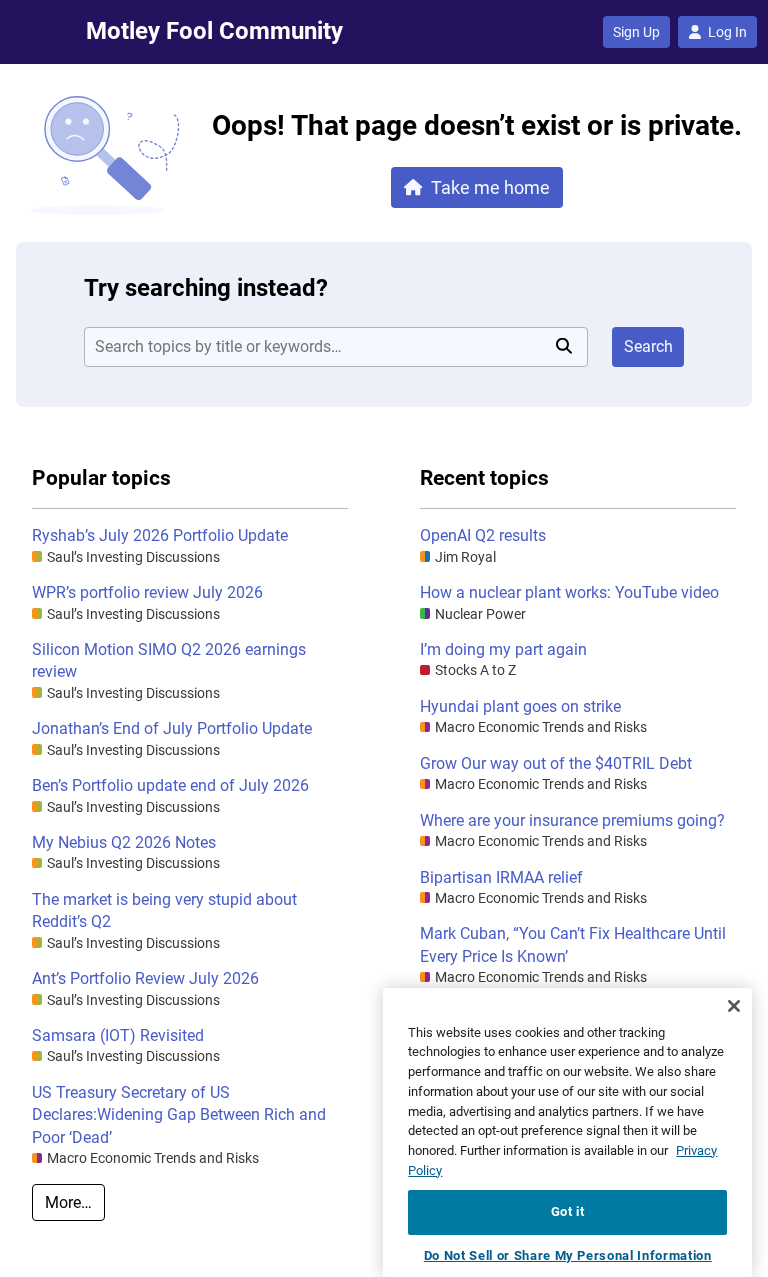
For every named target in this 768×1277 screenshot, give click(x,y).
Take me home (490, 187)
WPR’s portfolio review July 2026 (147, 592)
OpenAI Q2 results (483, 535)
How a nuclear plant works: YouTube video (569, 592)
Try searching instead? (206, 288)
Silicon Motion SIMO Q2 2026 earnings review (169, 660)
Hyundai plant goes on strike (520, 706)
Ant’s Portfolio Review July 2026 (145, 978)
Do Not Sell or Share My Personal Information (568, 1255)
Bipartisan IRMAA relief (501, 877)
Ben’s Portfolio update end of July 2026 (170, 785)
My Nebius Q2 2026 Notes (124, 842)
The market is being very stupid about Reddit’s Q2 (164, 910)
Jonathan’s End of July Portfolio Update (172, 728)
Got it (568, 1211)
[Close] (734, 1006)
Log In (727, 32)
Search (648, 346)
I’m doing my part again (503, 649)
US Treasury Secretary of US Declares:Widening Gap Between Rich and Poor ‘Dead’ (179, 1115)
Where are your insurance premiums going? (572, 820)
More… (68, 1202)
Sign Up (636, 32)
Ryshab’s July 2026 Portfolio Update (160, 535)
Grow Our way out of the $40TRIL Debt (556, 763)
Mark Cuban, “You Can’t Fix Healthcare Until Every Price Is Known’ (573, 944)
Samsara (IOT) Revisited (118, 1035)
